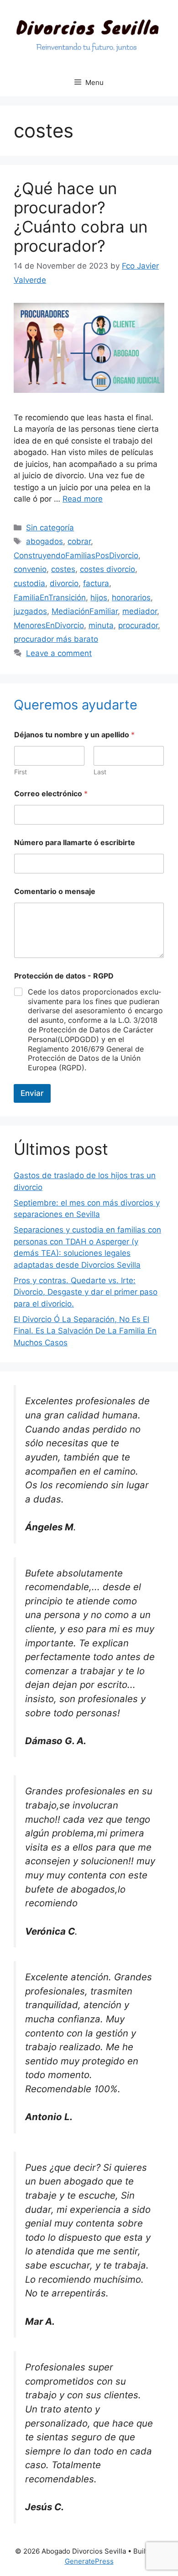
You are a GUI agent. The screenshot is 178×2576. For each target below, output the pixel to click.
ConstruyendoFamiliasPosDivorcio (76, 555)
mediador (140, 611)
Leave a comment (59, 653)
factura (96, 583)
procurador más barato (56, 639)
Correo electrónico (51, 794)
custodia (29, 583)
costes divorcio (107, 569)
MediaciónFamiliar (85, 611)
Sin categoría (50, 528)
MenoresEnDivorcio (49, 625)
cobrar (79, 541)
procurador (138, 625)
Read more (83, 499)
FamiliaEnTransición (50, 598)
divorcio (64, 583)
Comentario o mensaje (55, 891)
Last (100, 772)
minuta (101, 625)
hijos (99, 598)
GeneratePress (89, 2561)
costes (63, 569)
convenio (30, 569)
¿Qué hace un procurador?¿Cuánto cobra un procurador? (81, 217)
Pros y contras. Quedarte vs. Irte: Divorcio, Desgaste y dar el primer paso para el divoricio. (86, 1292)
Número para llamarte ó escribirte (75, 843)
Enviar (32, 1093)
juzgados (30, 611)
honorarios (131, 598)
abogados (44, 541)
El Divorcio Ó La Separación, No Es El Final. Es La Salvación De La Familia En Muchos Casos (85, 1331)
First (21, 772)
